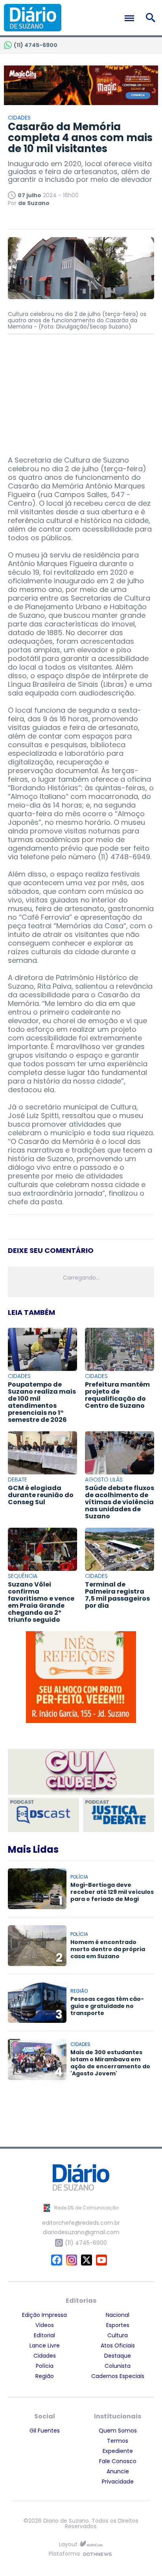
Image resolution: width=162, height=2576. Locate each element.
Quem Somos (118, 2431)
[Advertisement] (81, 391)
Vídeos (45, 2325)
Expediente (118, 2451)
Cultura (118, 2335)
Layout (68, 2544)
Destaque (118, 2356)
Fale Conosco (118, 2461)
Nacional (118, 2315)
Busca (152, 18)
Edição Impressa (44, 2315)
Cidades (45, 2356)
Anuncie (118, 2471)
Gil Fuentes (45, 2431)
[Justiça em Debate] (119, 1815)
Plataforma (64, 2554)
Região (45, 2376)
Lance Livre (45, 2345)
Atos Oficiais (118, 2345)
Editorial (44, 2335)
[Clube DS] (81, 1772)
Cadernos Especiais (118, 2376)
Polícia (45, 2366)
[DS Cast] (43, 1815)
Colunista (118, 2366)
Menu (131, 18)
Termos (118, 2441)
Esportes (118, 2325)
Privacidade (118, 2482)
